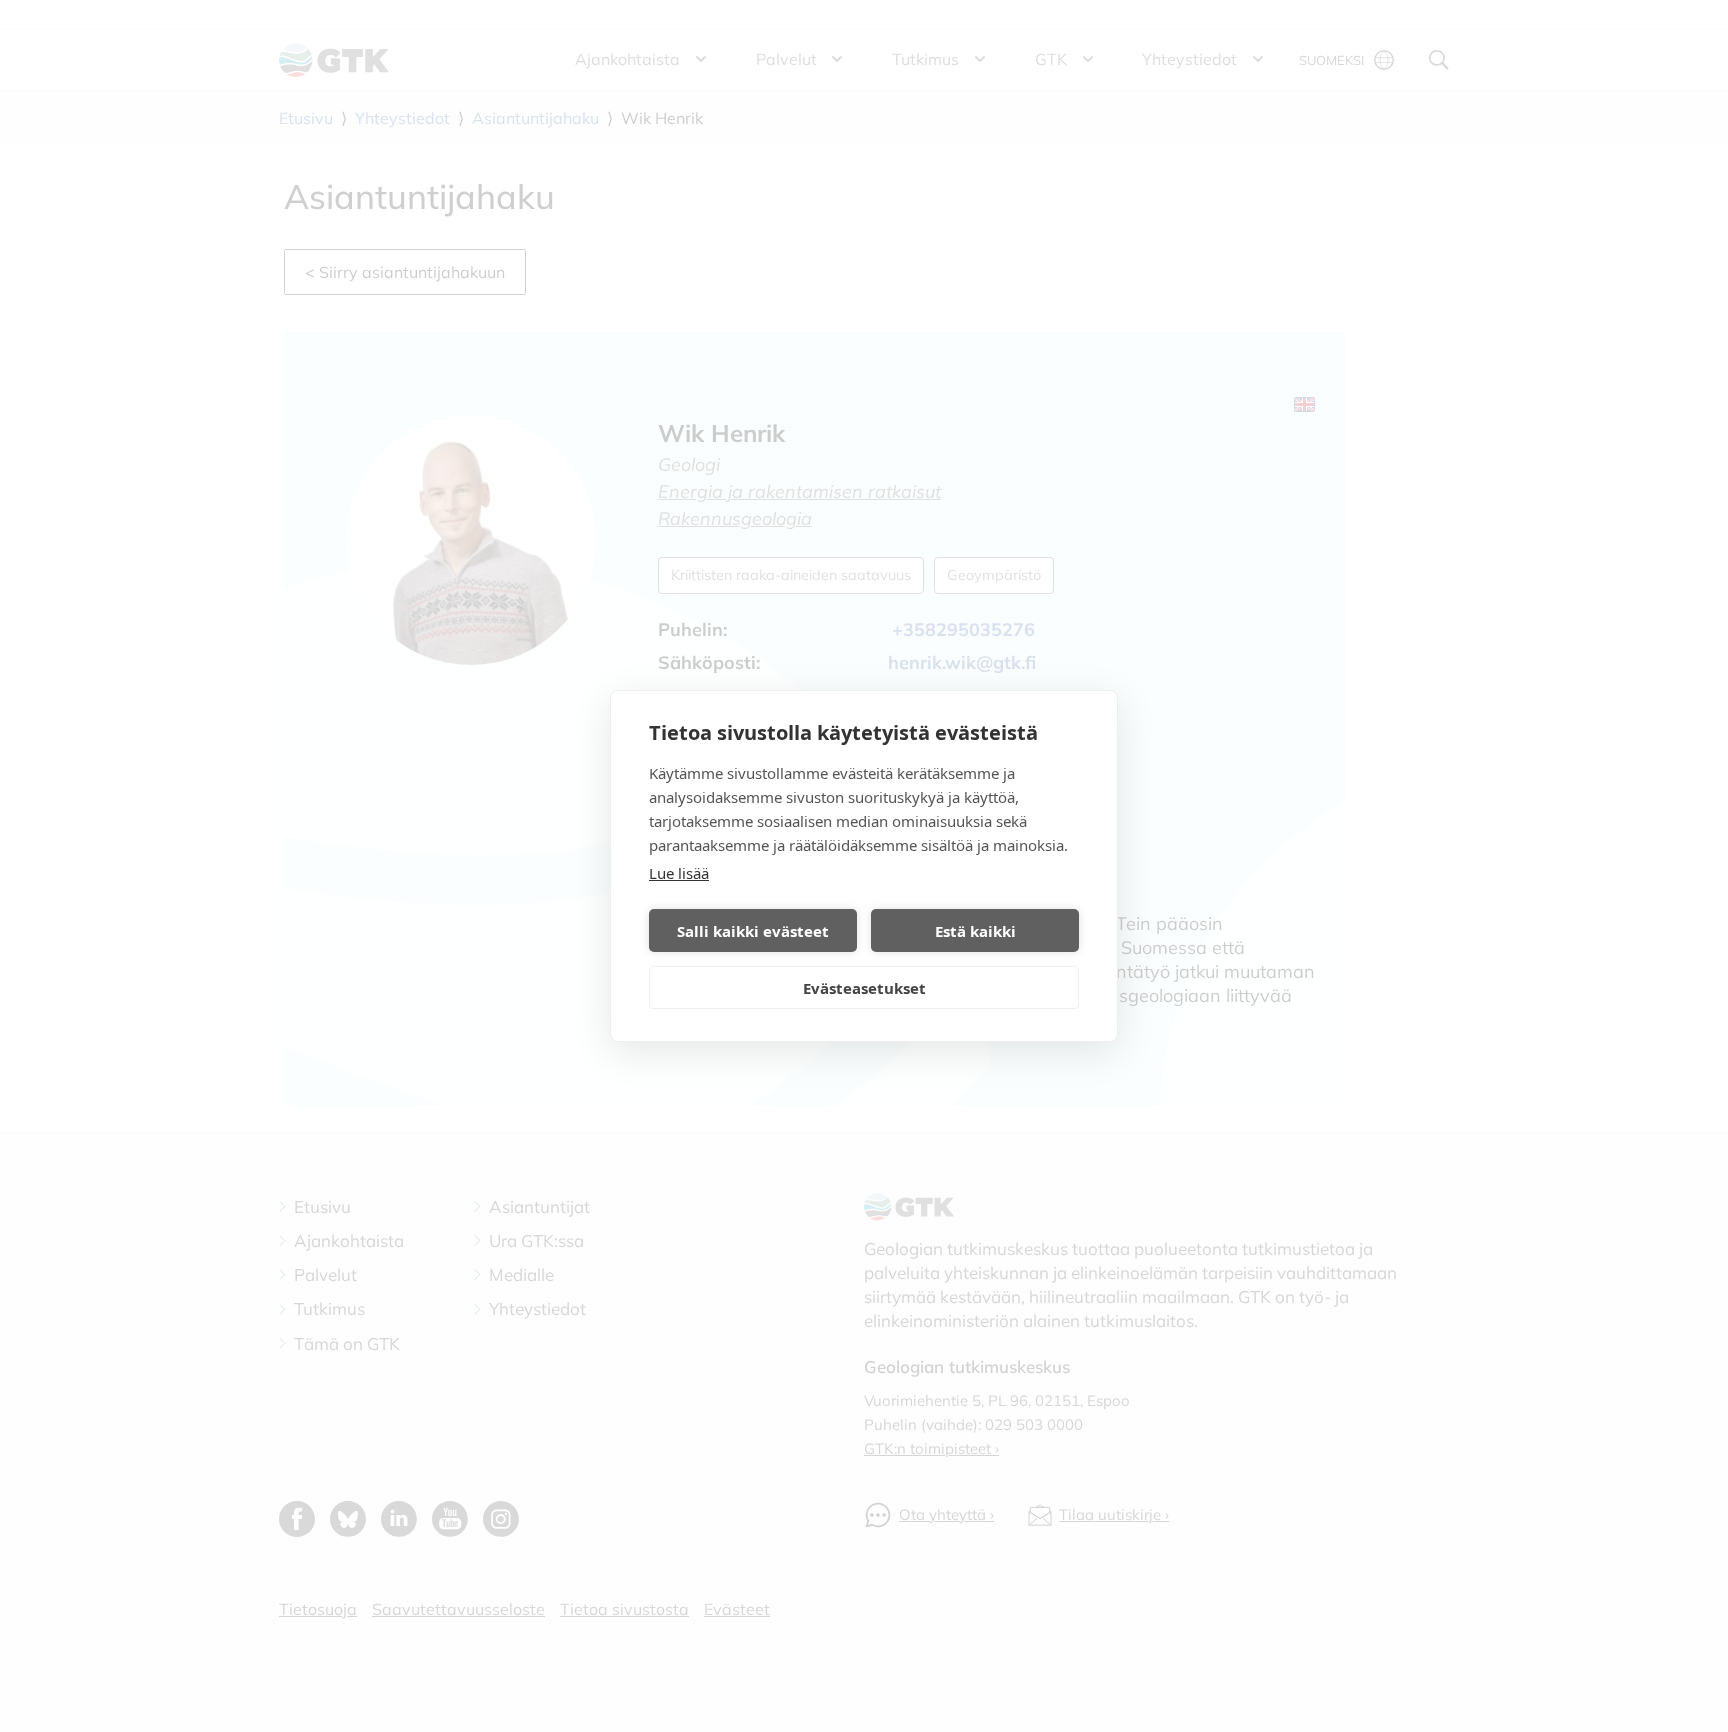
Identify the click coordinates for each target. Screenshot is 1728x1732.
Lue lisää (679, 873)
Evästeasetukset (864, 988)
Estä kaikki (975, 931)
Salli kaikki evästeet (753, 931)
